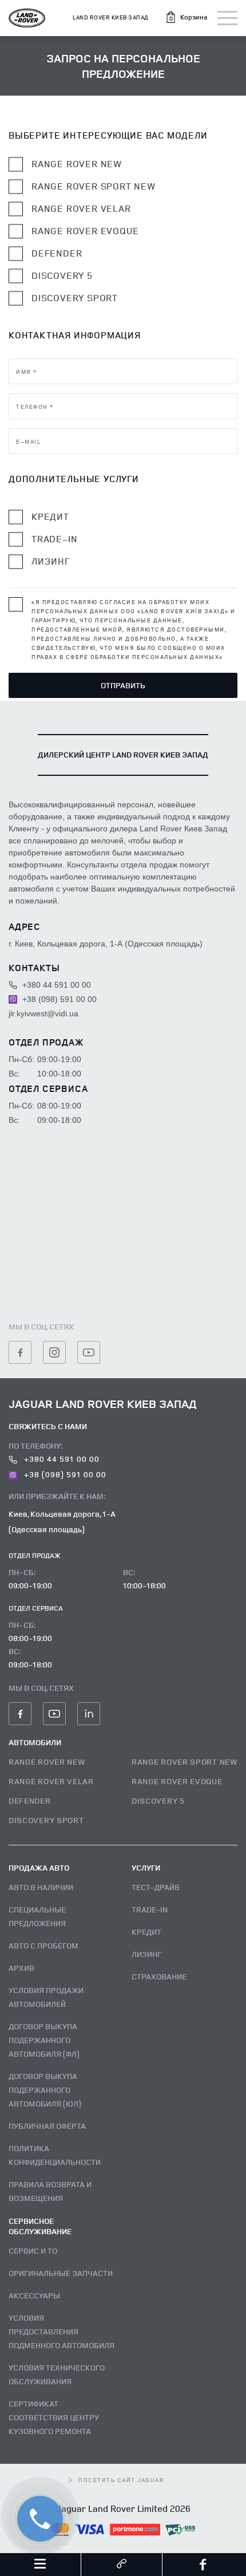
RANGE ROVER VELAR (51, 1781)
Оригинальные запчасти (61, 2273)
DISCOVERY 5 (158, 1800)
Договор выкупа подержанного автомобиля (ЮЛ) (45, 2090)
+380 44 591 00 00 (55, 985)
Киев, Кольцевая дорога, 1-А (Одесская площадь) (62, 1521)
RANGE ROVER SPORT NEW (184, 1762)
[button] (186, 17)
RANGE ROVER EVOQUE (177, 1781)
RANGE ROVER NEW (47, 1762)
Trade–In (54, 539)
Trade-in (150, 1909)
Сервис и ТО (33, 2250)
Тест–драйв (156, 1887)
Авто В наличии (41, 1887)
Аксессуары (34, 2295)
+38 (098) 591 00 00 (58, 999)
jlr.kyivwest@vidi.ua (43, 1013)
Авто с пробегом (43, 1945)
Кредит (50, 517)
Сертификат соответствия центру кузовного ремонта (54, 2417)
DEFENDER (30, 1800)
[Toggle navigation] (227, 18)
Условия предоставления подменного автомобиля (61, 2331)
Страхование (159, 1976)
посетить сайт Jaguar (121, 2480)
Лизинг (51, 561)
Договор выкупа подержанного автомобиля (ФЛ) (44, 2040)
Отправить (123, 685)
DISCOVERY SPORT (46, 1820)
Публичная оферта (47, 2126)
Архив (21, 1968)
